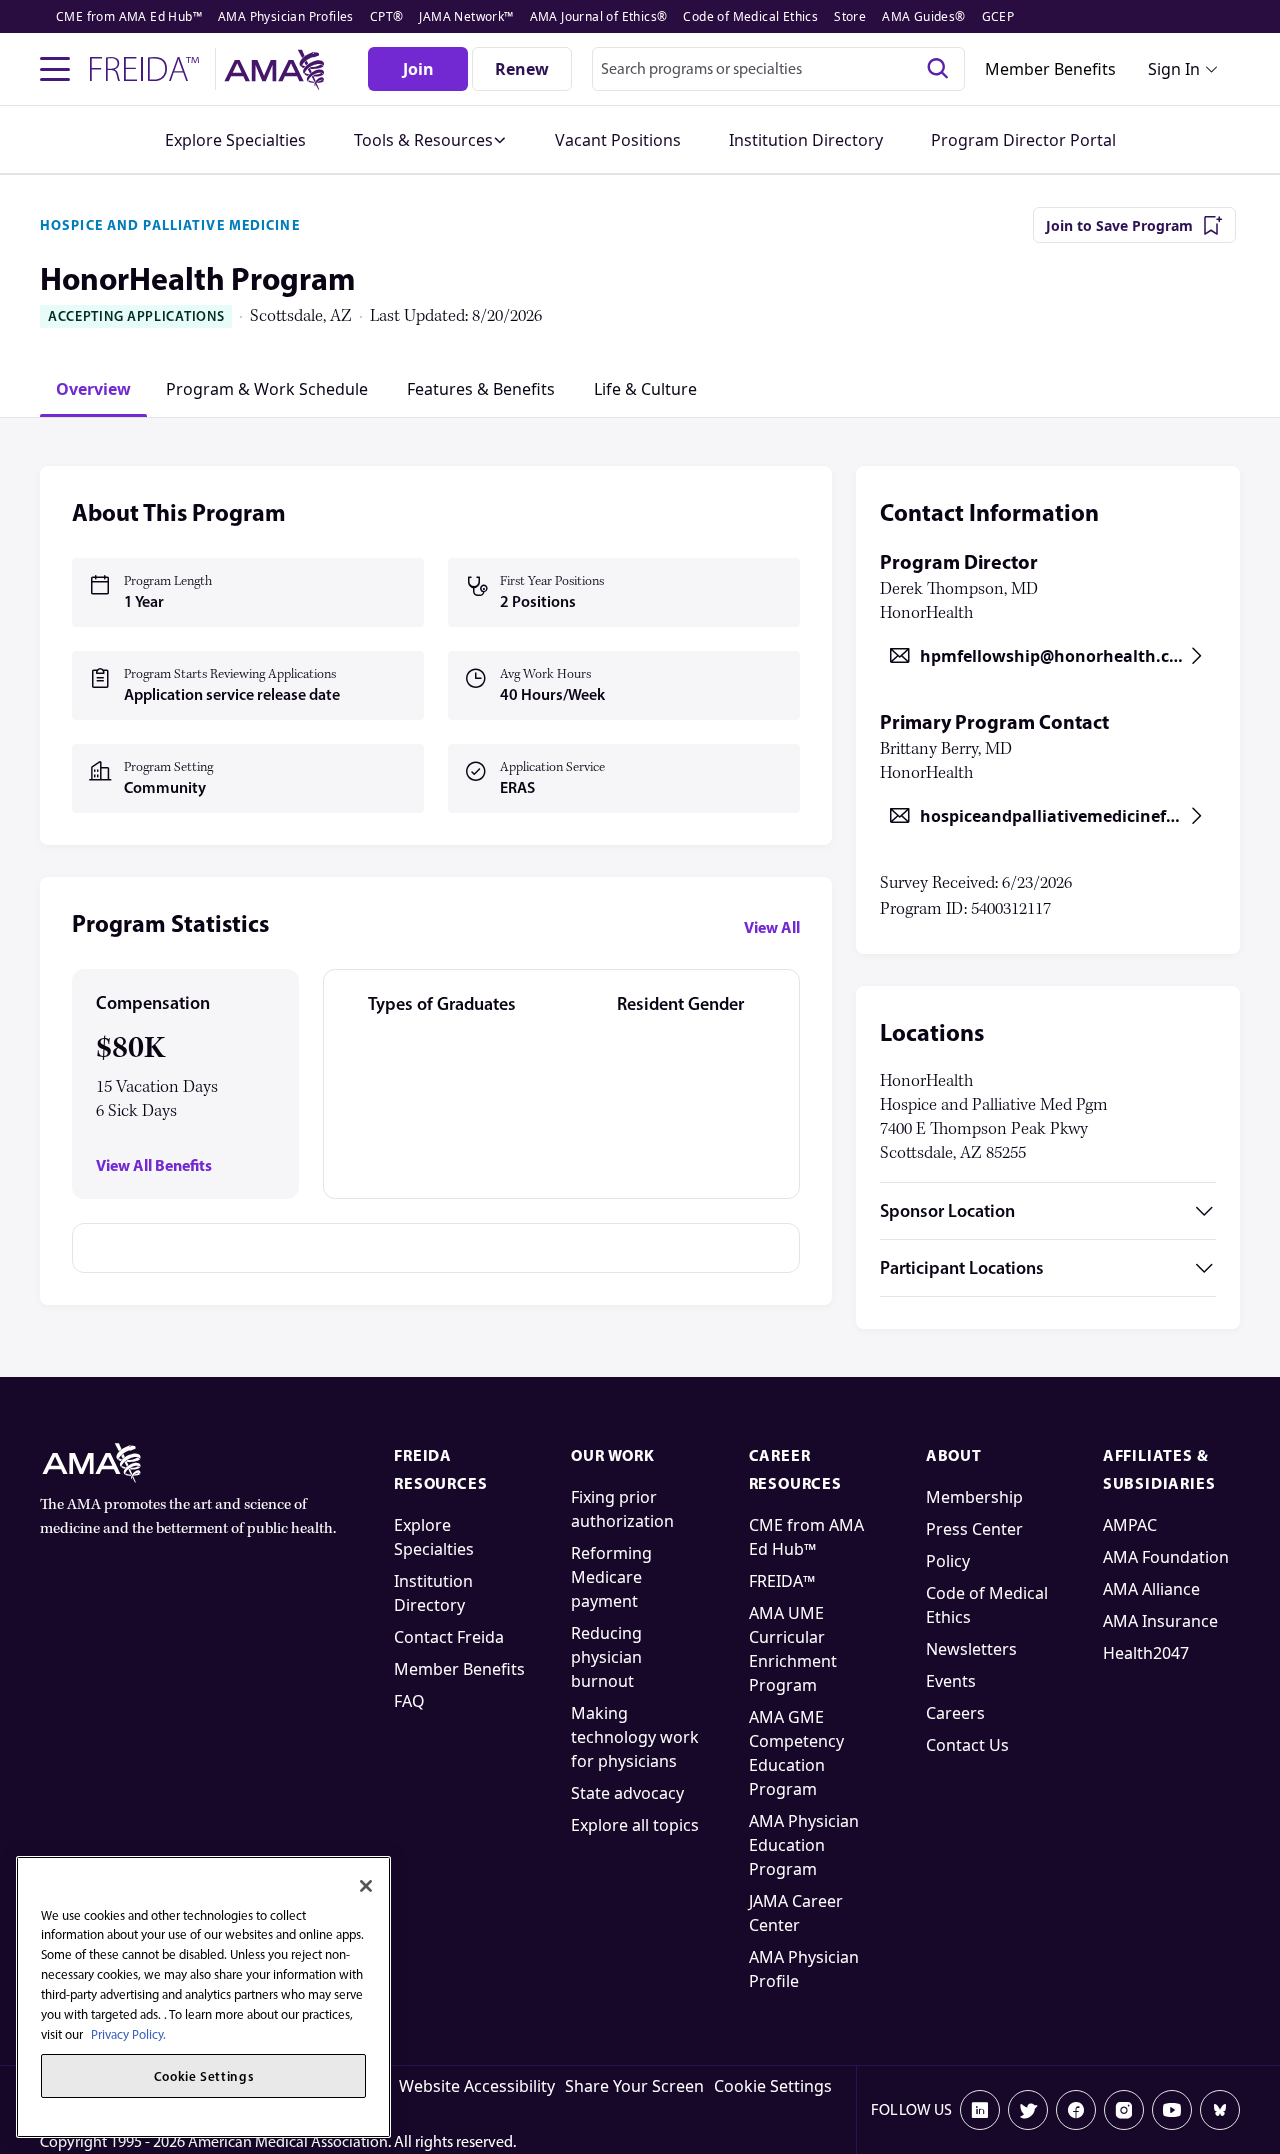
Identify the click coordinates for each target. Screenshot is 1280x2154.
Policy (948, 1561)
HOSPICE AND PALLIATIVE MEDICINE (170, 225)
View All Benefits (154, 1165)
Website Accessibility (477, 2086)
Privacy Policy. (128, 2033)
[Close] (366, 1886)
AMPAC (1130, 1525)
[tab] (93, 389)
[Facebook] (1076, 2110)
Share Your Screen (634, 2086)
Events (951, 1681)
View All (772, 927)
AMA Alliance (1151, 1589)
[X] (1028, 2110)
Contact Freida (449, 1637)
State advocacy (627, 1793)
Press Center (974, 1529)
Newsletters (971, 1649)
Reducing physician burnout (606, 1657)
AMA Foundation (1166, 1557)
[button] (430, 140)
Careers (955, 1713)
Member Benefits (1050, 69)
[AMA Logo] (277, 69)
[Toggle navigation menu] (55, 69)
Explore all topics (635, 1825)
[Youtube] (1172, 2110)
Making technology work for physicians (635, 1737)
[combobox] (778, 69)
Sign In (1174, 69)
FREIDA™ (782, 1581)
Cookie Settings (773, 2086)
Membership (974, 1497)
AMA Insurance (1160, 1621)
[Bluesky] (1220, 2110)
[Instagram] (1124, 2110)
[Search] (938, 69)
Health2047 (1146, 1653)
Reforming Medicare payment (611, 1577)
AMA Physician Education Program (804, 1845)
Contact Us (967, 1745)
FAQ (409, 1701)
